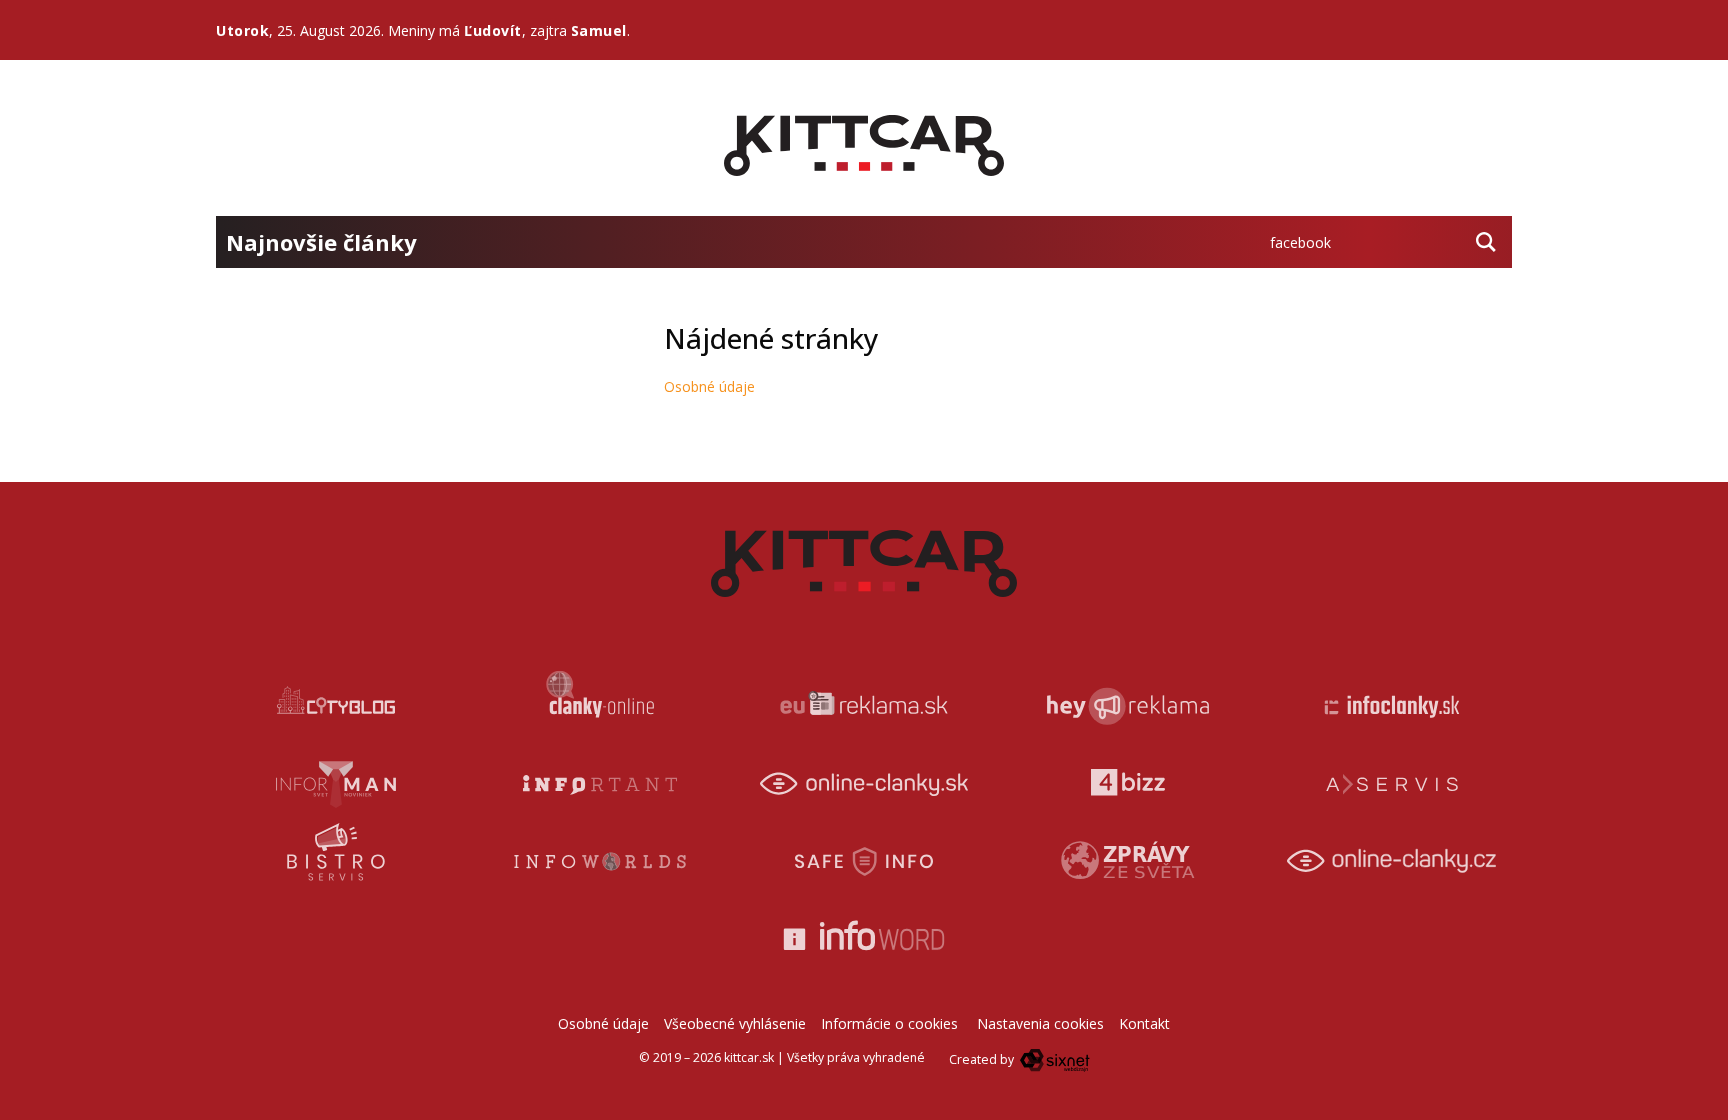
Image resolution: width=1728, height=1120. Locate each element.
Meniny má (455, 30)
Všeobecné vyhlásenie (735, 1023)
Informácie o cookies (889, 1023)
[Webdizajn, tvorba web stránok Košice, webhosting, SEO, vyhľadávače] (1053, 1059)
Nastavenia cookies (1040, 1023)
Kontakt (1144, 1023)
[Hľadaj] (1486, 242)
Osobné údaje (709, 386)
